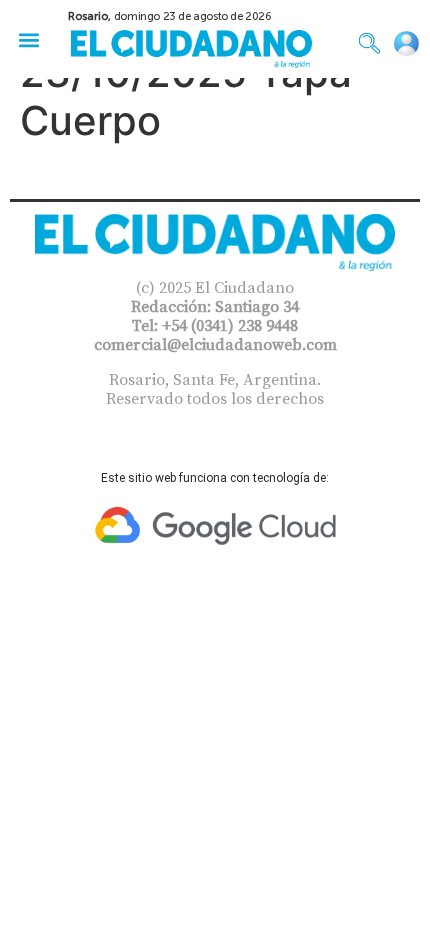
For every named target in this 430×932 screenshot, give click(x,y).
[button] (28, 39)
